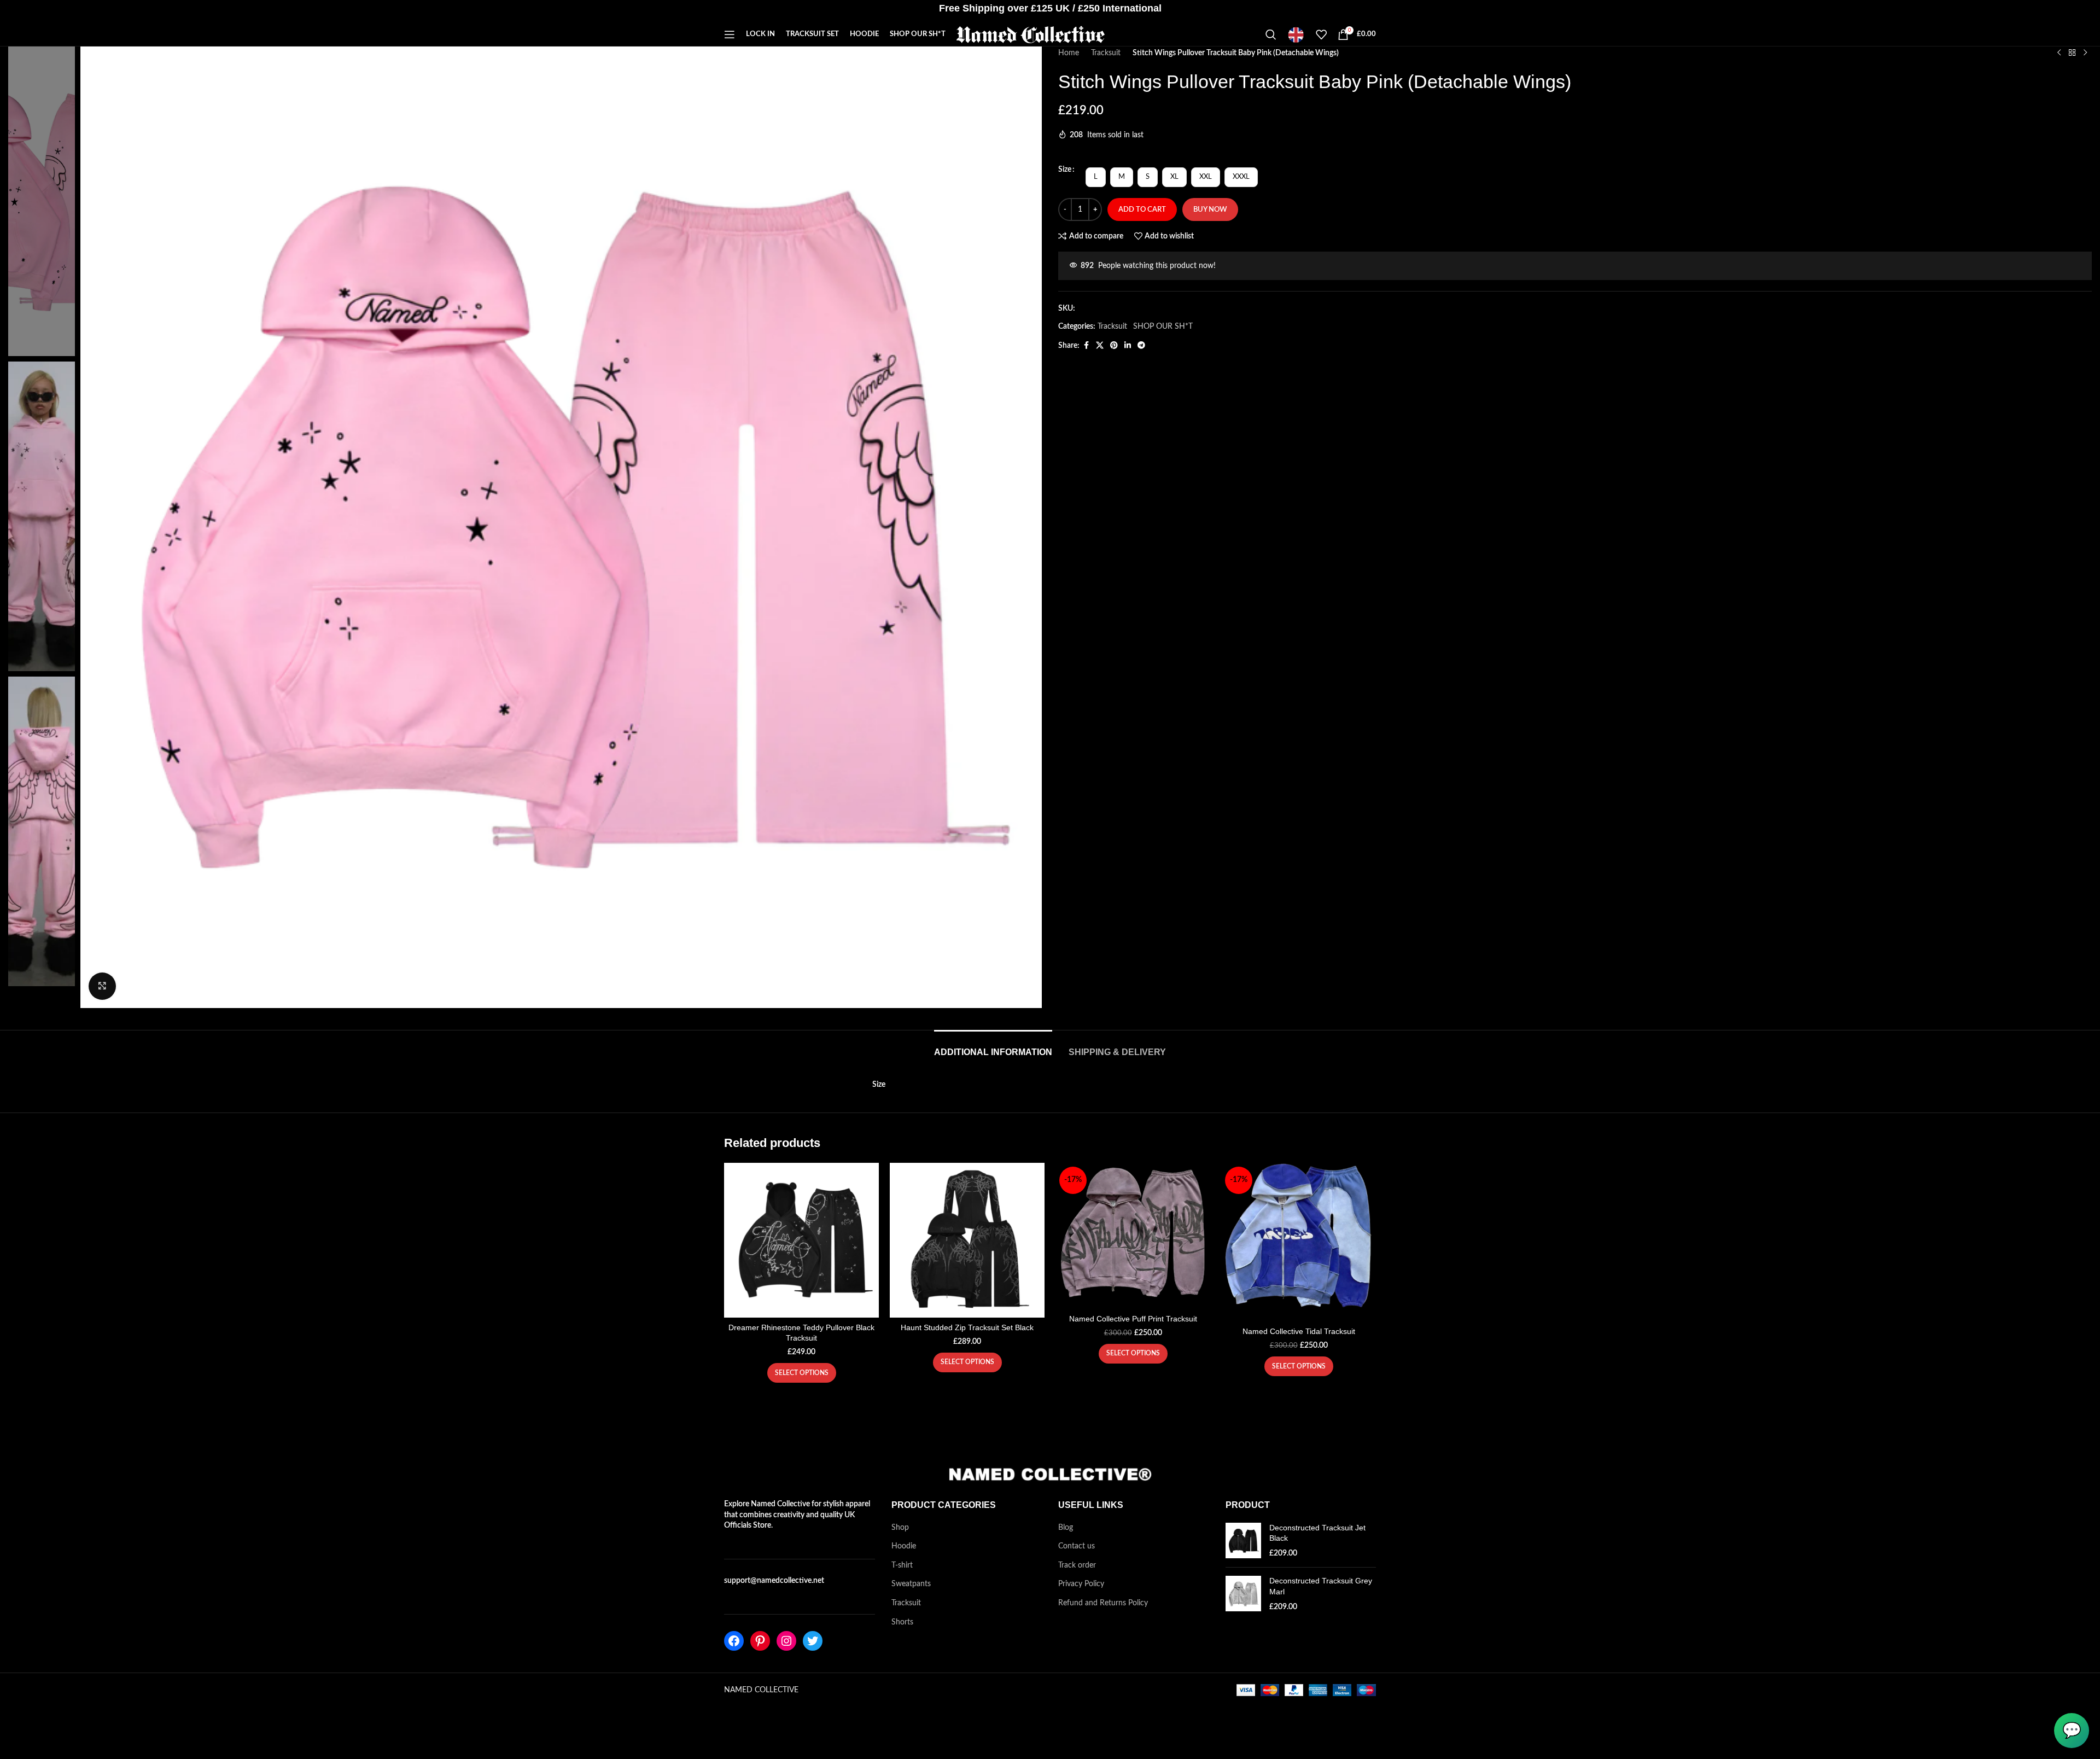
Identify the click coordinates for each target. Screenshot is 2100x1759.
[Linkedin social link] (1128, 346)
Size (1065, 170)
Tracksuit (1106, 53)
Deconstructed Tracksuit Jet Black (1317, 1533)
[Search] (1271, 34)
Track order (1077, 1565)
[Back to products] (2072, 53)
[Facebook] (734, 1641)
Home (1069, 53)
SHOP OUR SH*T (1163, 327)
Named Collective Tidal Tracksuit (1299, 1331)
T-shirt (902, 1565)
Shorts (902, 1622)
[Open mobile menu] (730, 34)
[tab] (993, 1047)
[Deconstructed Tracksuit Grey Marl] (1243, 1594)
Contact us (1077, 1546)
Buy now (1210, 210)
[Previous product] (2059, 53)
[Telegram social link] (1141, 346)
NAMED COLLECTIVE (761, 1690)
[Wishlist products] (1321, 34)
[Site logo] (1031, 34)
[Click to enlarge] (102, 986)
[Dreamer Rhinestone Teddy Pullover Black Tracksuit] (801, 1240)
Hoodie (904, 1546)
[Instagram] (786, 1641)
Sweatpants (911, 1584)
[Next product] (2085, 53)
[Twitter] (813, 1641)
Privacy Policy (1081, 1584)
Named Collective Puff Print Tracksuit (1133, 1319)
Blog (1066, 1528)
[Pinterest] (760, 1641)
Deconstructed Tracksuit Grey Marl (1321, 1586)
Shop (900, 1528)
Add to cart (1142, 210)
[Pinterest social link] (1114, 346)
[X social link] (1100, 346)
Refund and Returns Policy (1103, 1603)
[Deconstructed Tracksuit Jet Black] (1243, 1541)
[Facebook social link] (1086, 346)
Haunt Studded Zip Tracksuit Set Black (967, 1327)
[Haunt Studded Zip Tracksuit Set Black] (967, 1240)
